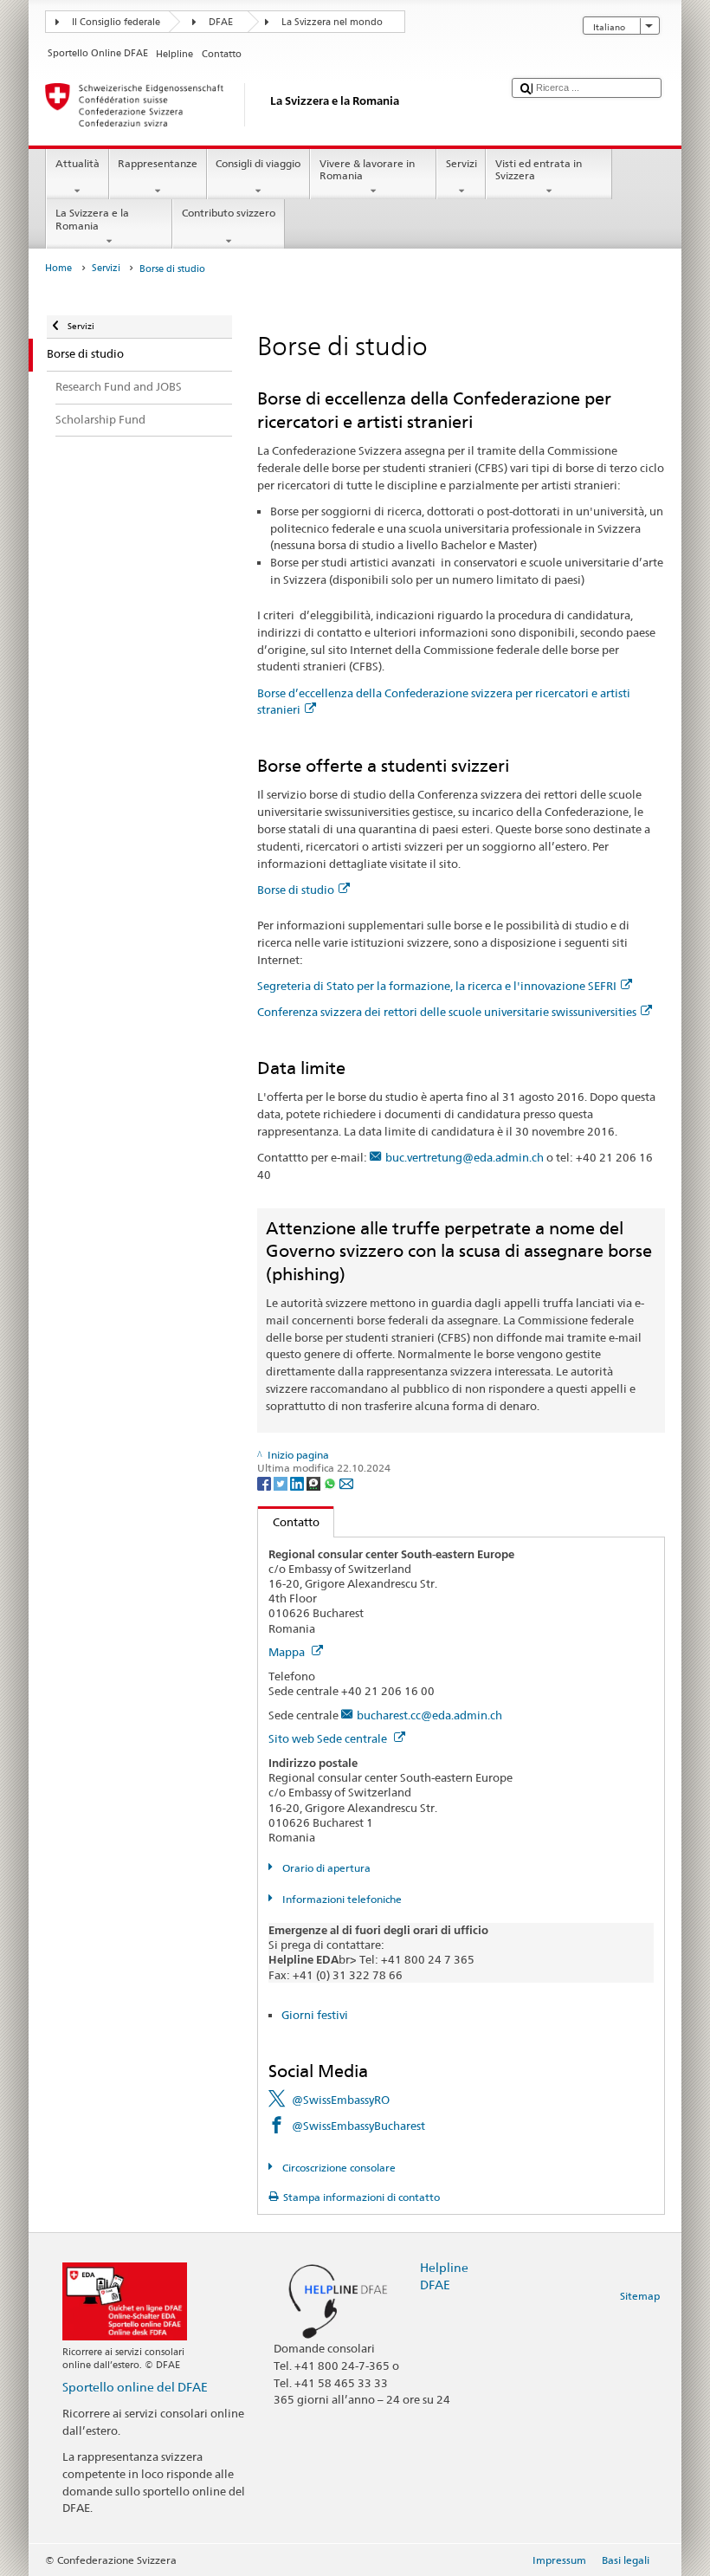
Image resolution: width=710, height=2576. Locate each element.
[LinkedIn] (298, 1482)
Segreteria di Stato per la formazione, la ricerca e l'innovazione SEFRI (437, 986)
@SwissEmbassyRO (341, 2100)
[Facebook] (265, 1482)
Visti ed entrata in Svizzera (539, 169)
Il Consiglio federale (116, 22)
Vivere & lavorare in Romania (367, 169)
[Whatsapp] (331, 1482)
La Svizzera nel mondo (332, 22)
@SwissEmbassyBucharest (358, 2126)
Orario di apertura (325, 1868)
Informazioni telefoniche (340, 1899)
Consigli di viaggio (258, 163)
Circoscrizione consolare (337, 2168)
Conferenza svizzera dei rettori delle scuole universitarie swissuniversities (447, 1012)
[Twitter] (282, 1482)
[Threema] (315, 1482)
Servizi (461, 163)
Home (58, 268)
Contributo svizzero (229, 213)
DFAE (221, 22)
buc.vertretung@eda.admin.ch (465, 1157)
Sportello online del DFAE (135, 2387)
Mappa (288, 1652)
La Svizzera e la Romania (92, 219)
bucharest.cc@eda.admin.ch (429, 1715)
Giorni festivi (315, 2015)
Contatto (289, 1522)
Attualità (77, 163)
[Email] (346, 1482)
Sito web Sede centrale (329, 1738)
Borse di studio (296, 890)
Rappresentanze (158, 163)
